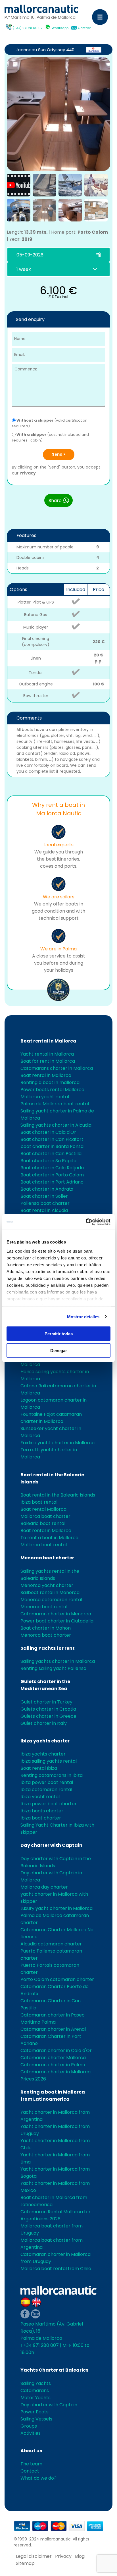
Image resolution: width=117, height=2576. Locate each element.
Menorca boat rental (44, 1607)
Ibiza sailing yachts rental (49, 1761)
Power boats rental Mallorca (52, 1090)
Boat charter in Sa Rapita (48, 1161)
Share (56, 501)
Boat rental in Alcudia (44, 1210)
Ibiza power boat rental (47, 1782)
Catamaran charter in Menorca (56, 1614)
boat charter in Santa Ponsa (52, 1146)
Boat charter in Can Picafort (52, 1139)
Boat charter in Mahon (46, 1628)
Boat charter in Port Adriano (52, 1182)
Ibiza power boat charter (49, 1804)
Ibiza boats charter (42, 1811)
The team (31, 2464)
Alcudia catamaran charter (51, 1944)
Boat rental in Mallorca (48, 1041)
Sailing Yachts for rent (48, 1648)
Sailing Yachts (36, 2383)
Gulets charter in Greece (48, 1716)
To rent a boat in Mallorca (49, 1538)
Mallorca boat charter (45, 1516)
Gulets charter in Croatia (48, 1709)
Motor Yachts (35, 2398)
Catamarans (35, 2390)
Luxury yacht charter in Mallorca (57, 1908)
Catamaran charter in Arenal (53, 2029)
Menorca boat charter (47, 1558)
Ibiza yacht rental (40, 1797)
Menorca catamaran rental (51, 1600)
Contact (84, 28)
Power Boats (35, 2412)
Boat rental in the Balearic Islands (58, 1495)
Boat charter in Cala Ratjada (52, 1168)
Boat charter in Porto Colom (52, 1175)
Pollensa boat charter (45, 1203)
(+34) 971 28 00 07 (28, 28)
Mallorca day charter (44, 1887)
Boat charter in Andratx (47, 1189)
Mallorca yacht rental (45, 1097)
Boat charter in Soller (44, 1196)
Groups (29, 2426)
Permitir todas (59, 1334)
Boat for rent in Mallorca (48, 1061)
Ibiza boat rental (39, 1502)
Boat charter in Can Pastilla (51, 1154)
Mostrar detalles (83, 1316)
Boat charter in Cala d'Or (48, 1132)
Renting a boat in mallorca (50, 1082)
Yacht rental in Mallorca (47, 1054)
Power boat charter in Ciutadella (57, 1621)
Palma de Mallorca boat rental (55, 1104)
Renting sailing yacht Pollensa (53, 1668)
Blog (80, 2556)
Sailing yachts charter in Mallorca (58, 1661)
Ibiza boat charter (41, 1818)
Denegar (59, 1350)
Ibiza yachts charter (45, 1741)
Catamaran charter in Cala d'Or (56, 2050)
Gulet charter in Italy (44, 1723)
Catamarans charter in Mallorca (57, 1068)
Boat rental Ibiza (39, 1768)
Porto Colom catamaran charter (57, 1979)
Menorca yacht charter (47, 1585)
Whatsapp (60, 28)
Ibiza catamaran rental (46, 1789)
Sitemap (25, 2563)
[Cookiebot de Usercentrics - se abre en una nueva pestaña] (86, 1222)
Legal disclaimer (34, 2556)
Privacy (28, 473)
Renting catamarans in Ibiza (52, 1775)
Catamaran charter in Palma (53, 2065)
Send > (59, 454)
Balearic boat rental (43, 1523)
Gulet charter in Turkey (46, 1702)
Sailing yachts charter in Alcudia (56, 1125)
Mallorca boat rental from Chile (56, 2269)
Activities (31, 2433)
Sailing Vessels (36, 2419)
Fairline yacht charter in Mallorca (58, 1443)
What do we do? (38, 2478)
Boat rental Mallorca (43, 1509)
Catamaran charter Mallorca (53, 2058)
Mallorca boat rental (44, 1545)
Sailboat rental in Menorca (50, 1592)
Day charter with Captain (51, 1845)
